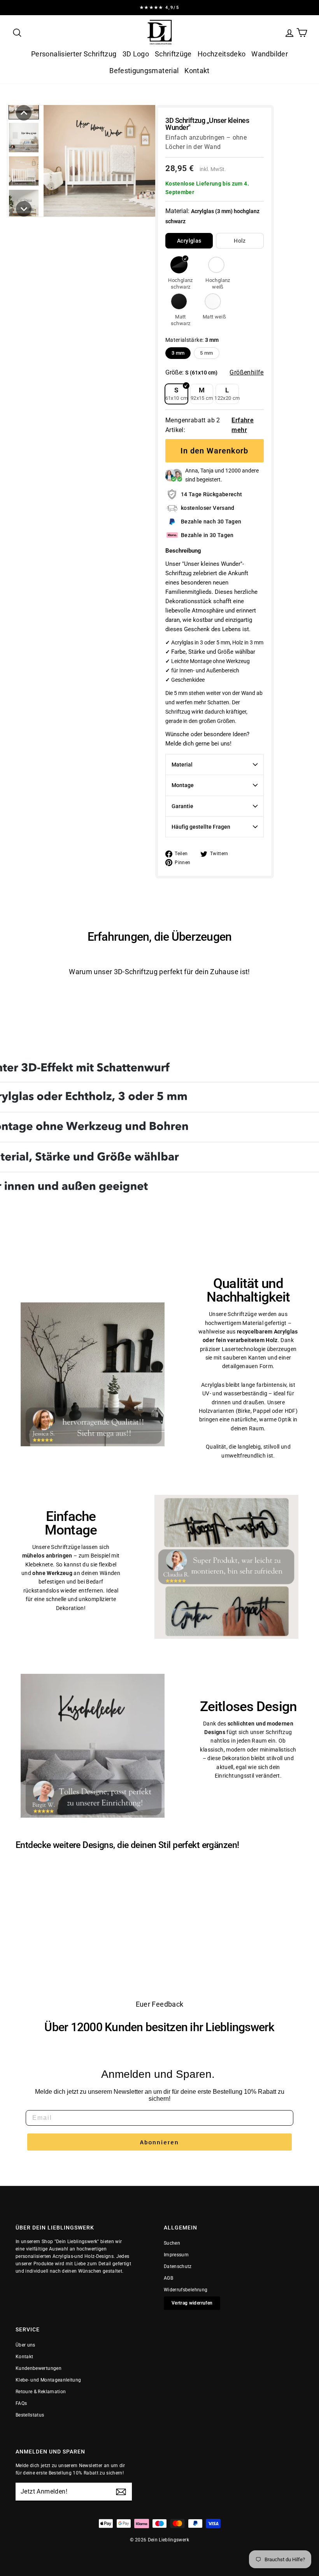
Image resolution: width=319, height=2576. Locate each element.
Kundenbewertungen (39, 2368)
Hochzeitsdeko (222, 54)
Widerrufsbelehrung (186, 2290)
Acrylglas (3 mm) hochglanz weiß (216, 265)
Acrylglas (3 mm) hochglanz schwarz (179, 265)
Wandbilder (270, 54)
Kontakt (197, 71)
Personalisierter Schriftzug (74, 54)
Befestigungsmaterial (144, 71)
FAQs (21, 2403)
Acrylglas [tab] (189, 241)
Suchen (172, 2243)
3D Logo (136, 54)
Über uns (25, 2345)
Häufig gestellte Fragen (201, 827)
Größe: (191, 372)
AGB (168, 2278)
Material (182, 765)
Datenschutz (178, 2266)
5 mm (206, 353)
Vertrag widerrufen (192, 2303)
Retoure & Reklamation (41, 2392)
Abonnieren (159, 2142)
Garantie (182, 806)
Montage (183, 785)
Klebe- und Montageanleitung (48, 2380)
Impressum (176, 2255)
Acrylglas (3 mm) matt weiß (213, 301)
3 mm (178, 353)
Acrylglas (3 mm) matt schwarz (179, 301)
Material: (212, 216)
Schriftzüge (173, 54)
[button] (24, 113)
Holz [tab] (240, 241)
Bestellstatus (30, 2415)
